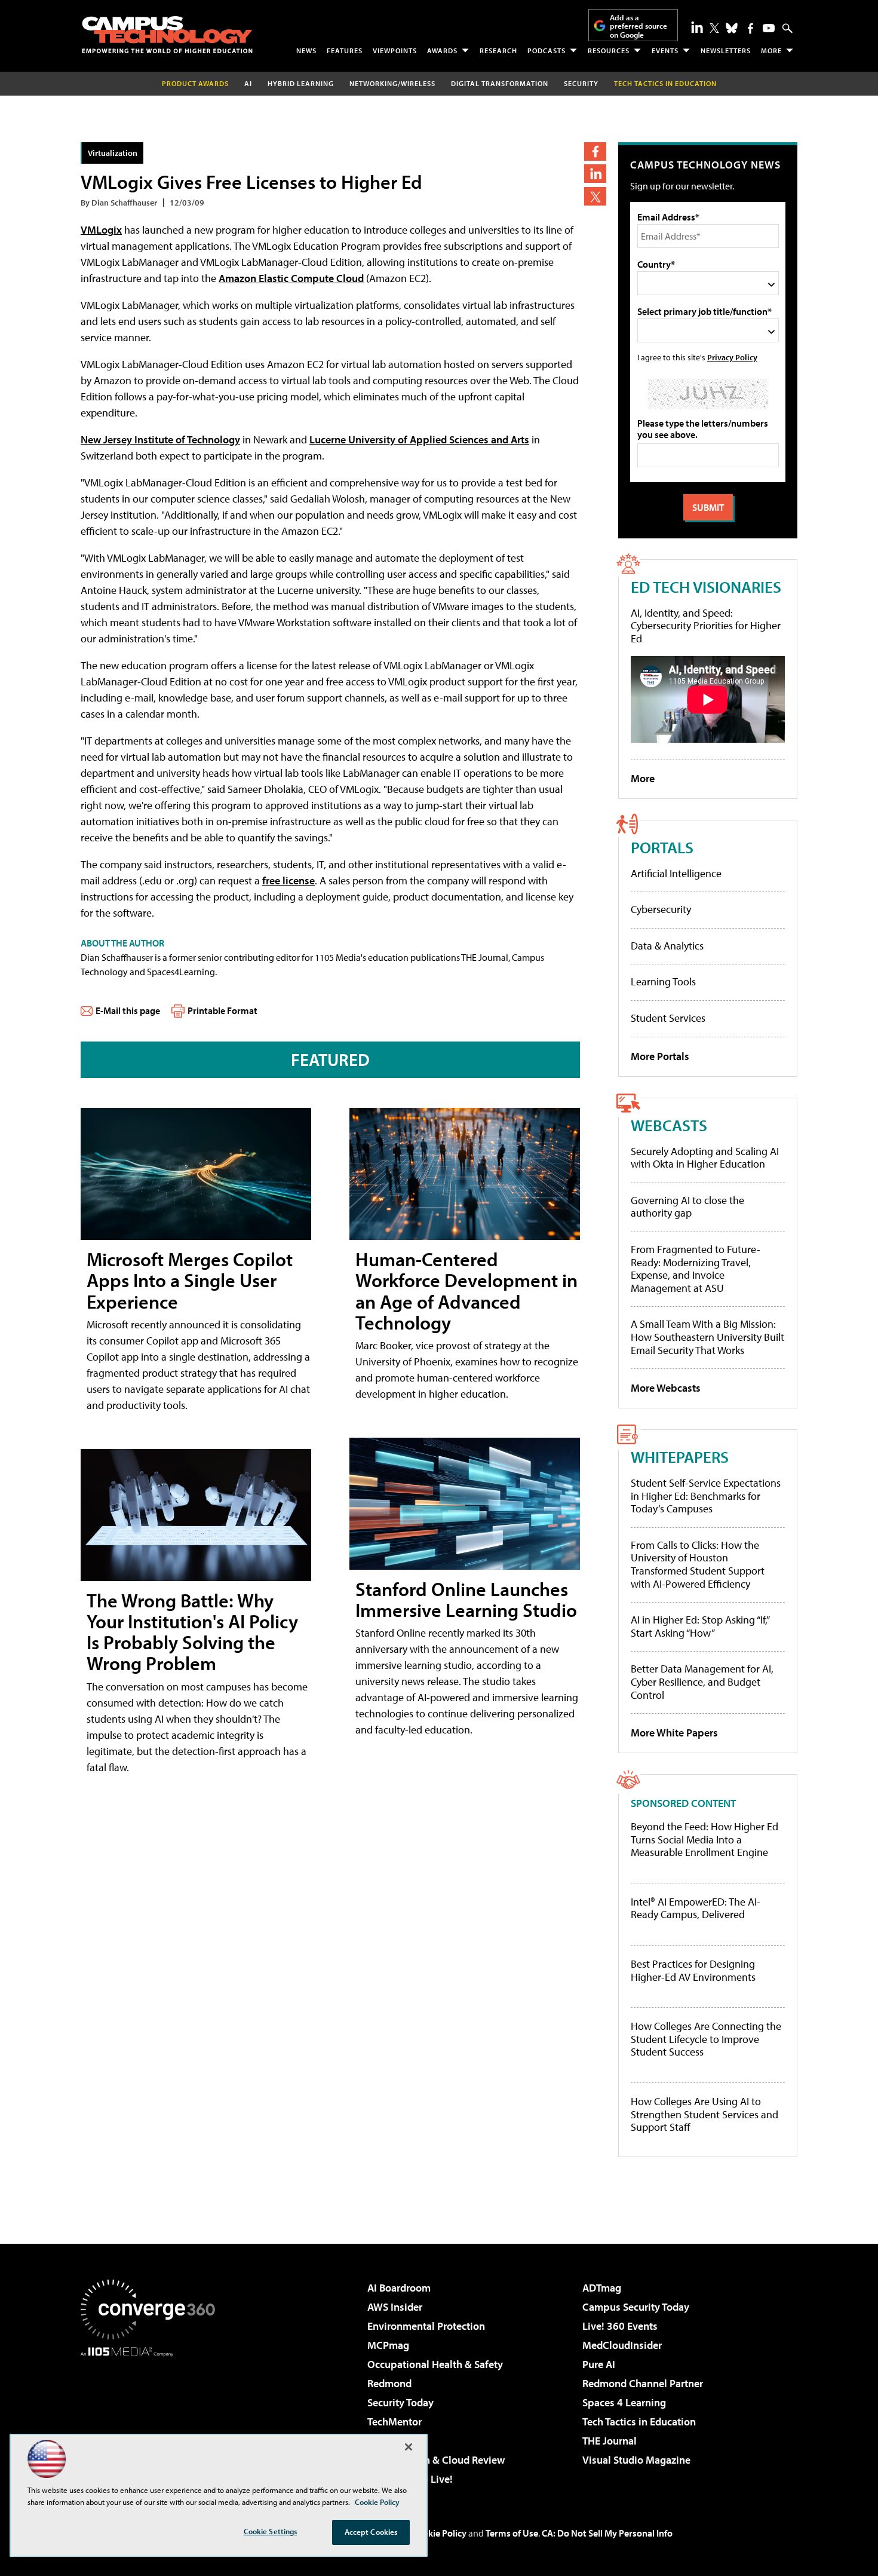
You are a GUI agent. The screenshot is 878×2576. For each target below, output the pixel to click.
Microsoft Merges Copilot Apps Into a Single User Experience (190, 1280)
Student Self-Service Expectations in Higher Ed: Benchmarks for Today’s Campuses (706, 1496)
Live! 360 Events (620, 2326)
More (771, 50)
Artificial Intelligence (676, 873)
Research (498, 50)
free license (288, 880)
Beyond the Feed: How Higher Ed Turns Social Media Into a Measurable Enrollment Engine (704, 1840)
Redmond (389, 2383)
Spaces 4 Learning (624, 2402)
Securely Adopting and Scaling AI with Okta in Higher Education (705, 1158)
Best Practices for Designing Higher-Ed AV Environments (693, 1970)
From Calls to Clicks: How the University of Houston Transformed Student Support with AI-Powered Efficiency (698, 1564)
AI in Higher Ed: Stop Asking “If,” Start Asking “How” (700, 1626)
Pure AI (599, 2364)
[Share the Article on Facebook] (595, 151)
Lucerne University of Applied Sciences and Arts (419, 439)
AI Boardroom (399, 2288)
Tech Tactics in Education (639, 2422)
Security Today (400, 2402)
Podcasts (547, 50)
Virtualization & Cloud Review (436, 2460)
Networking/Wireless (392, 83)
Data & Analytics (667, 946)
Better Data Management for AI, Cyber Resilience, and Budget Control (702, 1681)
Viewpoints (395, 50)
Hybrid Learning (301, 83)
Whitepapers (680, 1457)
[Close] (409, 2447)
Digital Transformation (500, 83)
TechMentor (395, 2422)
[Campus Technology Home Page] (167, 35)
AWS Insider (395, 2307)
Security (581, 83)
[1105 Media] (152, 2418)
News (306, 50)
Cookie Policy (439, 2533)
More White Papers (674, 1733)
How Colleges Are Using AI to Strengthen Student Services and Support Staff (704, 2114)
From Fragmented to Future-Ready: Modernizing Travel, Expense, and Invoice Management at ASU (696, 1269)
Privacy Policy (732, 357)
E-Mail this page (128, 1010)
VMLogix (101, 230)
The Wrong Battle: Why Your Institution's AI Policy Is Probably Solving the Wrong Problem (192, 1632)
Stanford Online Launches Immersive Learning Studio (466, 1599)
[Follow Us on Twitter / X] (714, 28)
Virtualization (113, 153)
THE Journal (610, 2441)
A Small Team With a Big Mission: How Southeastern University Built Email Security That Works (707, 1337)
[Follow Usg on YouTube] (769, 28)
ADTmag (602, 2288)
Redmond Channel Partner (643, 2383)
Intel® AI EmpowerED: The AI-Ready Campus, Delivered (696, 1908)
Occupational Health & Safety (435, 2364)
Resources (609, 50)
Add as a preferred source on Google (638, 26)
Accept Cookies (371, 2532)
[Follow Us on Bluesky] (732, 28)
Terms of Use (512, 2533)
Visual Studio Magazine (636, 2460)
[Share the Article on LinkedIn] (595, 174)
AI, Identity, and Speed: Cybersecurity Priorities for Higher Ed (706, 626)
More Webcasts (666, 1388)
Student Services (668, 1018)
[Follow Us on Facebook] (750, 28)
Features (345, 50)
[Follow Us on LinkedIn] (697, 27)
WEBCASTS (669, 1125)
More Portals (660, 1056)
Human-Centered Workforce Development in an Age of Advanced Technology (466, 1291)
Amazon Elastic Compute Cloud (291, 278)
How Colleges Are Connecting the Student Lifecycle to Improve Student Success (706, 2039)
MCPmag (388, 2345)
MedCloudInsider (622, 2345)
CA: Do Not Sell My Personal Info (607, 2533)
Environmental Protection (426, 2326)
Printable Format (222, 1010)
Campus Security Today (636, 2307)
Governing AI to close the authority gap (687, 1207)
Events (665, 50)
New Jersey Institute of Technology (160, 439)
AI (248, 83)
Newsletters (726, 50)
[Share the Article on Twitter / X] (595, 196)
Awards (442, 50)
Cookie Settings (271, 2531)
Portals (662, 847)
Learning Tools (663, 981)
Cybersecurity (661, 909)
